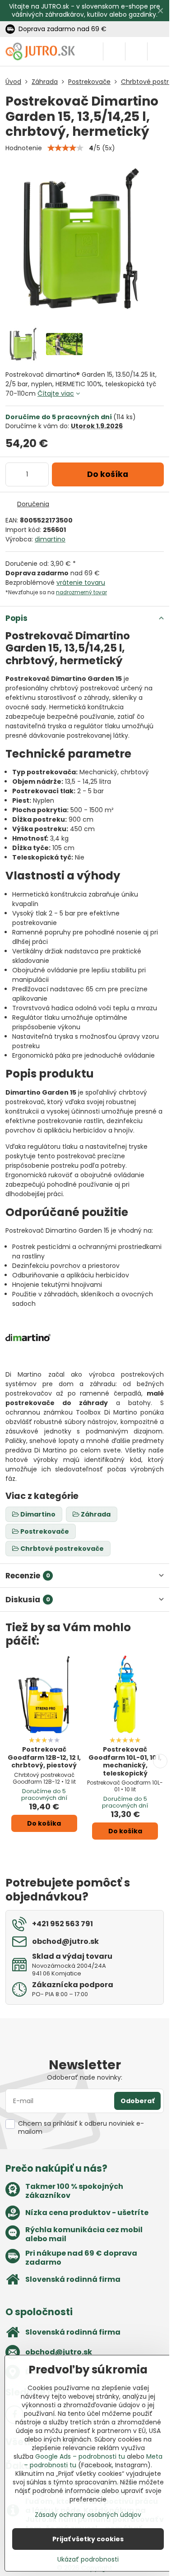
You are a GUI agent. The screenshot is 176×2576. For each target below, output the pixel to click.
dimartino (50, 539)
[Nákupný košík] (136, 51)
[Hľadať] (114, 51)
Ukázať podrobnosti (88, 2560)
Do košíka (108, 474)
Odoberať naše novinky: (85, 2077)
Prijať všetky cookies (88, 2539)
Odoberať (137, 2101)
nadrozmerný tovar (81, 592)
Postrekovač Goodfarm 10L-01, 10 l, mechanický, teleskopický (125, 1761)
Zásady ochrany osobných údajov (88, 2515)
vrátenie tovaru (81, 583)
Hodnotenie (24, 148)
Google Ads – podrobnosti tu (80, 2456)
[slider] (65, 148)
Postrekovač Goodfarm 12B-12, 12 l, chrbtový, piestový (44, 1757)
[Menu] (158, 51)
